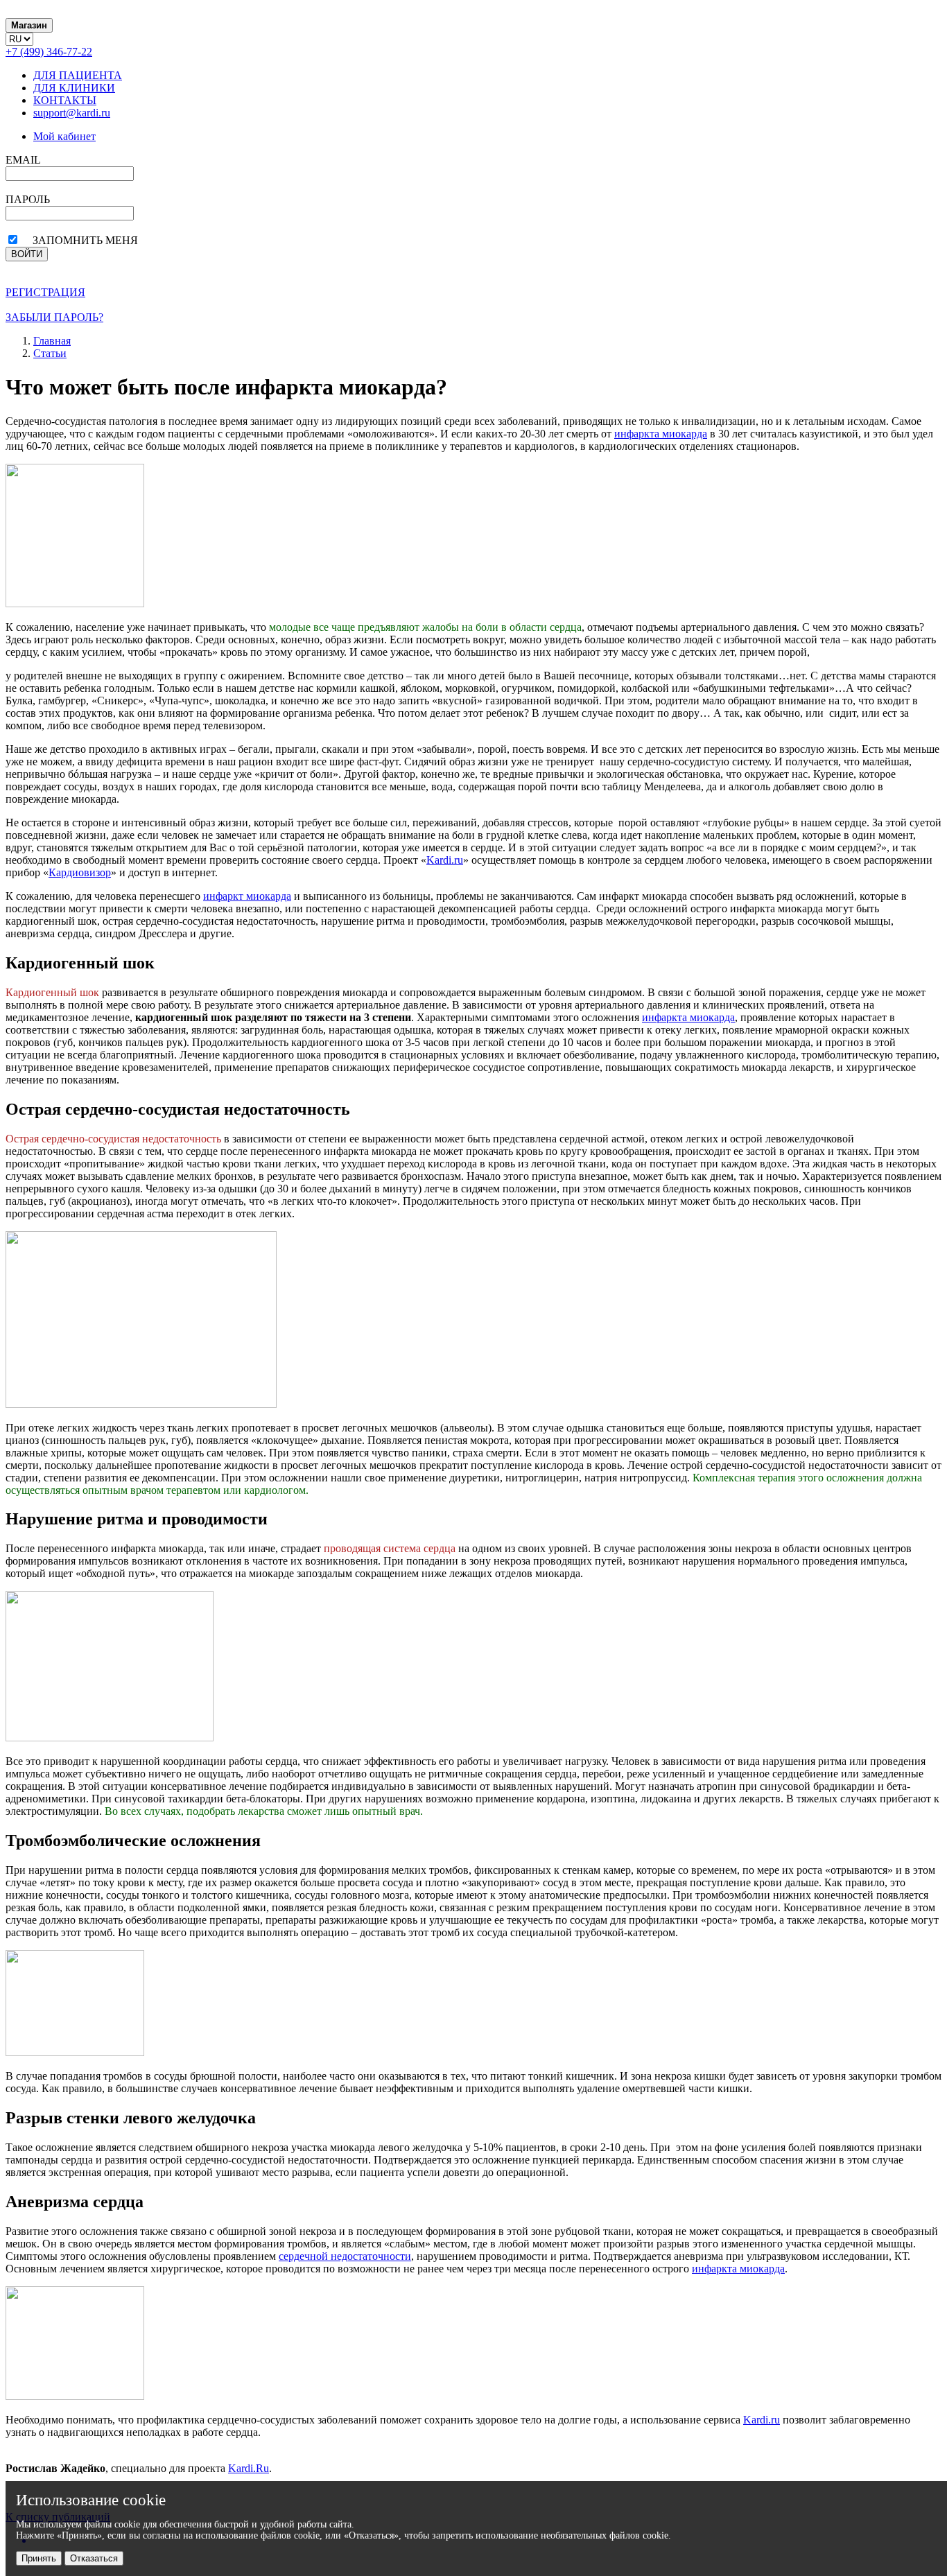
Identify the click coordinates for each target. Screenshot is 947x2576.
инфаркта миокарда (661, 434)
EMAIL (23, 160)
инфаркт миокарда (247, 896)
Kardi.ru (445, 860)
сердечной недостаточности (345, 2256)
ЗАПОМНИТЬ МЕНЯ (85, 240)
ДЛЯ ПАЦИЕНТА (78, 75)
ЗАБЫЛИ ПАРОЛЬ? (54, 317)
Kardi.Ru (249, 2468)
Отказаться (94, 2558)
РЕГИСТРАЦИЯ (45, 292)
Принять (39, 2558)
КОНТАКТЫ (65, 100)
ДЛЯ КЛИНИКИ (74, 88)
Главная (52, 341)
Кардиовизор (80, 872)
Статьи (50, 353)
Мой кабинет (64, 136)
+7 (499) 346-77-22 (49, 52)
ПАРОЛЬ (28, 199)
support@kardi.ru (72, 113)
